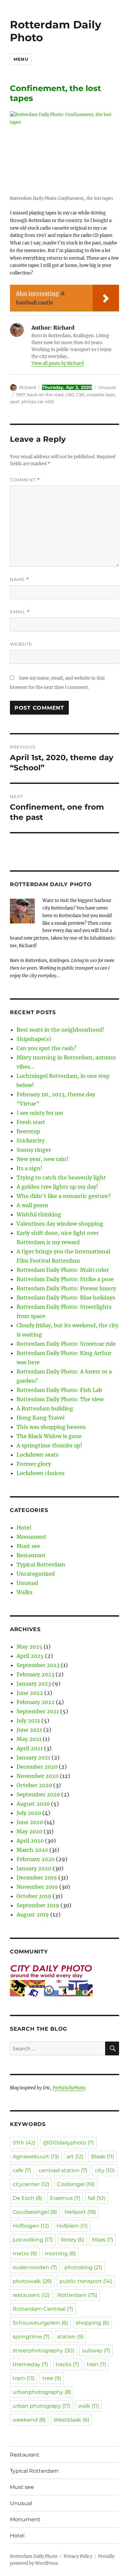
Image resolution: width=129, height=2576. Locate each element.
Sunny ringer (34, 1150)
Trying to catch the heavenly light (61, 1177)
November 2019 (37, 1887)
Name (20, 580)
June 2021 (29, 1730)
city (105, 2170)
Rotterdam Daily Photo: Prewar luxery (66, 1288)
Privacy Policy (78, 2556)
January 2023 (34, 1684)
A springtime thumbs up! (49, 1445)
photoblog (83, 2267)
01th (24, 2143)
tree (52, 2378)
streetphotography (43, 2351)
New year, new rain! (43, 1159)
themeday (30, 2364)
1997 (21, 395)
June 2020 (30, 1822)
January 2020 (34, 1868)
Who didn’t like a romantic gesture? (64, 1196)
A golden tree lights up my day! (57, 1187)
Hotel (24, 1528)
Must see (28, 1546)
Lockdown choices (41, 1473)
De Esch (27, 2198)
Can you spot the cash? (46, 1048)
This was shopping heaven (51, 1427)
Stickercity (31, 1141)
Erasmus (65, 2198)
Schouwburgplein (40, 2323)
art (75, 2157)
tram (24, 2378)
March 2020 (32, 1850)
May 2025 (29, 1647)
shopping (92, 2323)
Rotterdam (77, 2295)
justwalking (33, 2240)
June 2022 (30, 1693)
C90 (80, 395)
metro (25, 2254)
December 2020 (37, 1767)
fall (97, 2198)
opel (15, 402)
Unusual (107, 387)
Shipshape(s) (34, 1039)
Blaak (103, 2157)
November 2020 (38, 1776)
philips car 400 (38, 402)
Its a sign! (29, 1168)
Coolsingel (76, 2184)
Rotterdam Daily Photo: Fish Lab (59, 1390)
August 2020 (33, 1804)
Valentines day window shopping (60, 1224)
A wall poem (32, 1205)
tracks (67, 2364)
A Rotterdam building (45, 1408)
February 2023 (35, 1674)
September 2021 (38, 1711)
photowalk (32, 2281)
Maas (103, 2240)
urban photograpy (42, 2406)
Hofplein (72, 2226)
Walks (24, 1592)
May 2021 (29, 1739)
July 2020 (29, 1813)
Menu (21, 59)
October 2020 (34, 1785)
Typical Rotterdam (41, 1564)
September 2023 (38, 1665)
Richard (28, 387)
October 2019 (34, 1896)
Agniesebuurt (36, 2157)
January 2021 (33, 1757)
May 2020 (29, 1831)
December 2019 (37, 1878)
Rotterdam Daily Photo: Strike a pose (65, 1279)
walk (88, 2406)
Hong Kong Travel (41, 1418)
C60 (70, 395)
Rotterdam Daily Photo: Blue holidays (66, 1298)
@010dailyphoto (68, 2143)
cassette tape (101, 395)
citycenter (31, 2184)
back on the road (45, 395)
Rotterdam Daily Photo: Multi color (63, 1270)
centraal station (63, 2170)
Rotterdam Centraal (43, 2309)
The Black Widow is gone (49, 1436)
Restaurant (31, 1555)
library (72, 2240)
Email (20, 612)
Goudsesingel (35, 2212)
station (70, 2337)
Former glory (34, 1464)
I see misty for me (40, 1113)
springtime (31, 2337)
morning (60, 2254)
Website (21, 644)
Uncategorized (36, 1574)
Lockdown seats (38, 1455)
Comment (25, 480)
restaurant (31, 2295)
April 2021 (30, 1748)
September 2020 (38, 1794)
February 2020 (36, 1859)
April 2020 (30, 1841)
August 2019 (33, 1915)
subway (96, 2351)
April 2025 (30, 1656)
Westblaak (71, 2420)
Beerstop (28, 1131)
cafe (22, 2170)
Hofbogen (31, 2226)
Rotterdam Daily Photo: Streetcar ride (66, 1344)
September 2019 (38, 1905)
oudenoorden (35, 2267)
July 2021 (28, 1721)
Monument (31, 1537)
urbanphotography (42, 2392)
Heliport (80, 2212)
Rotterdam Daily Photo (56, 31)
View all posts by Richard (58, 363)
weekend (29, 2420)
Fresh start (31, 1122)
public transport (86, 2281)
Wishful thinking (39, 1214)
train (96, 2364)
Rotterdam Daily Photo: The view (60, 1399)
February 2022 (36, 1702)
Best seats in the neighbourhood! (60, 1030)
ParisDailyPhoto (69, 2088)
